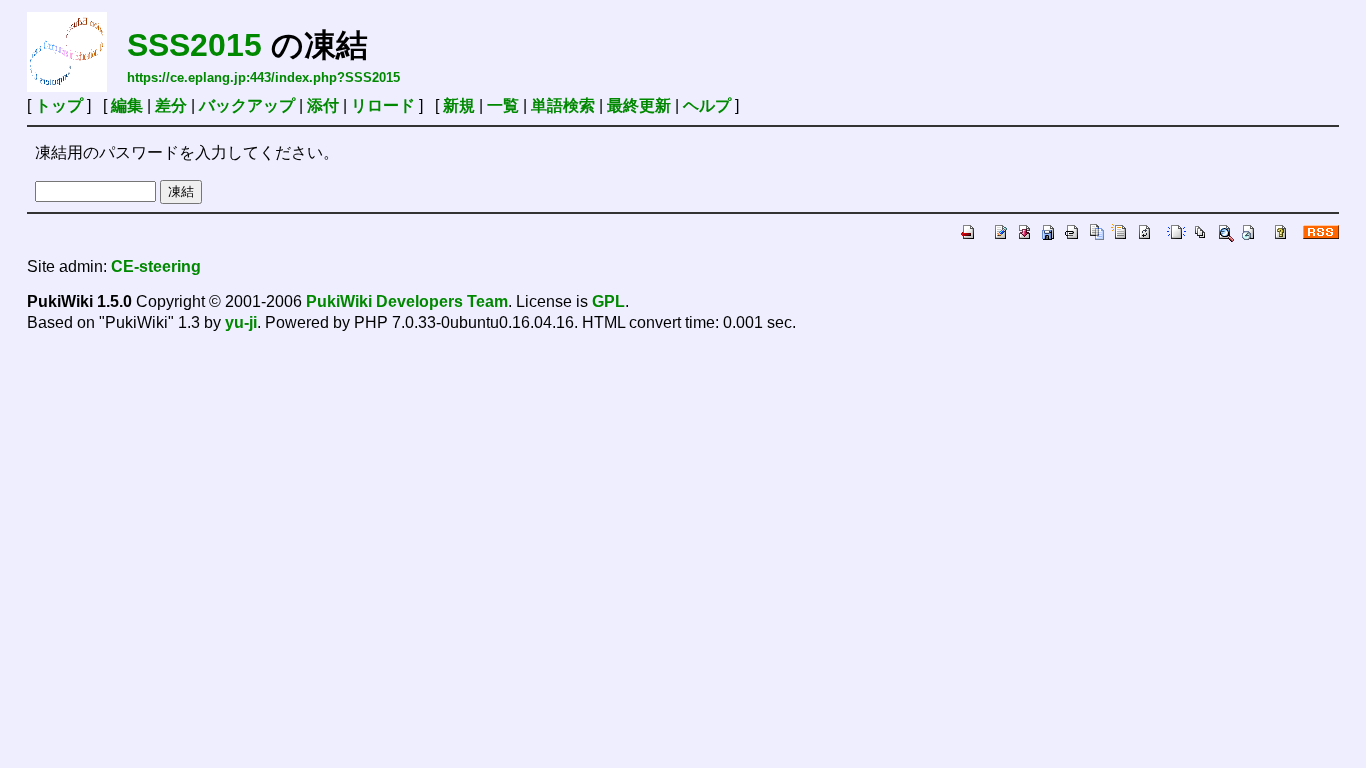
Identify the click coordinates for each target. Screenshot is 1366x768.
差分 (171, 105)
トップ (59, 105)
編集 (127, 105)
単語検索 (563, 105)
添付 (323, 105)
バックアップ (247, 105)
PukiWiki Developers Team (407, 301)
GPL (608, 301)
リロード (383, 105)
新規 (459, 105)
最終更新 (639, 105)
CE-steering (156, 266)
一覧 (503, 105)
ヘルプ (707, 105)
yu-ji (241, 322)
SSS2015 (194, 45)
